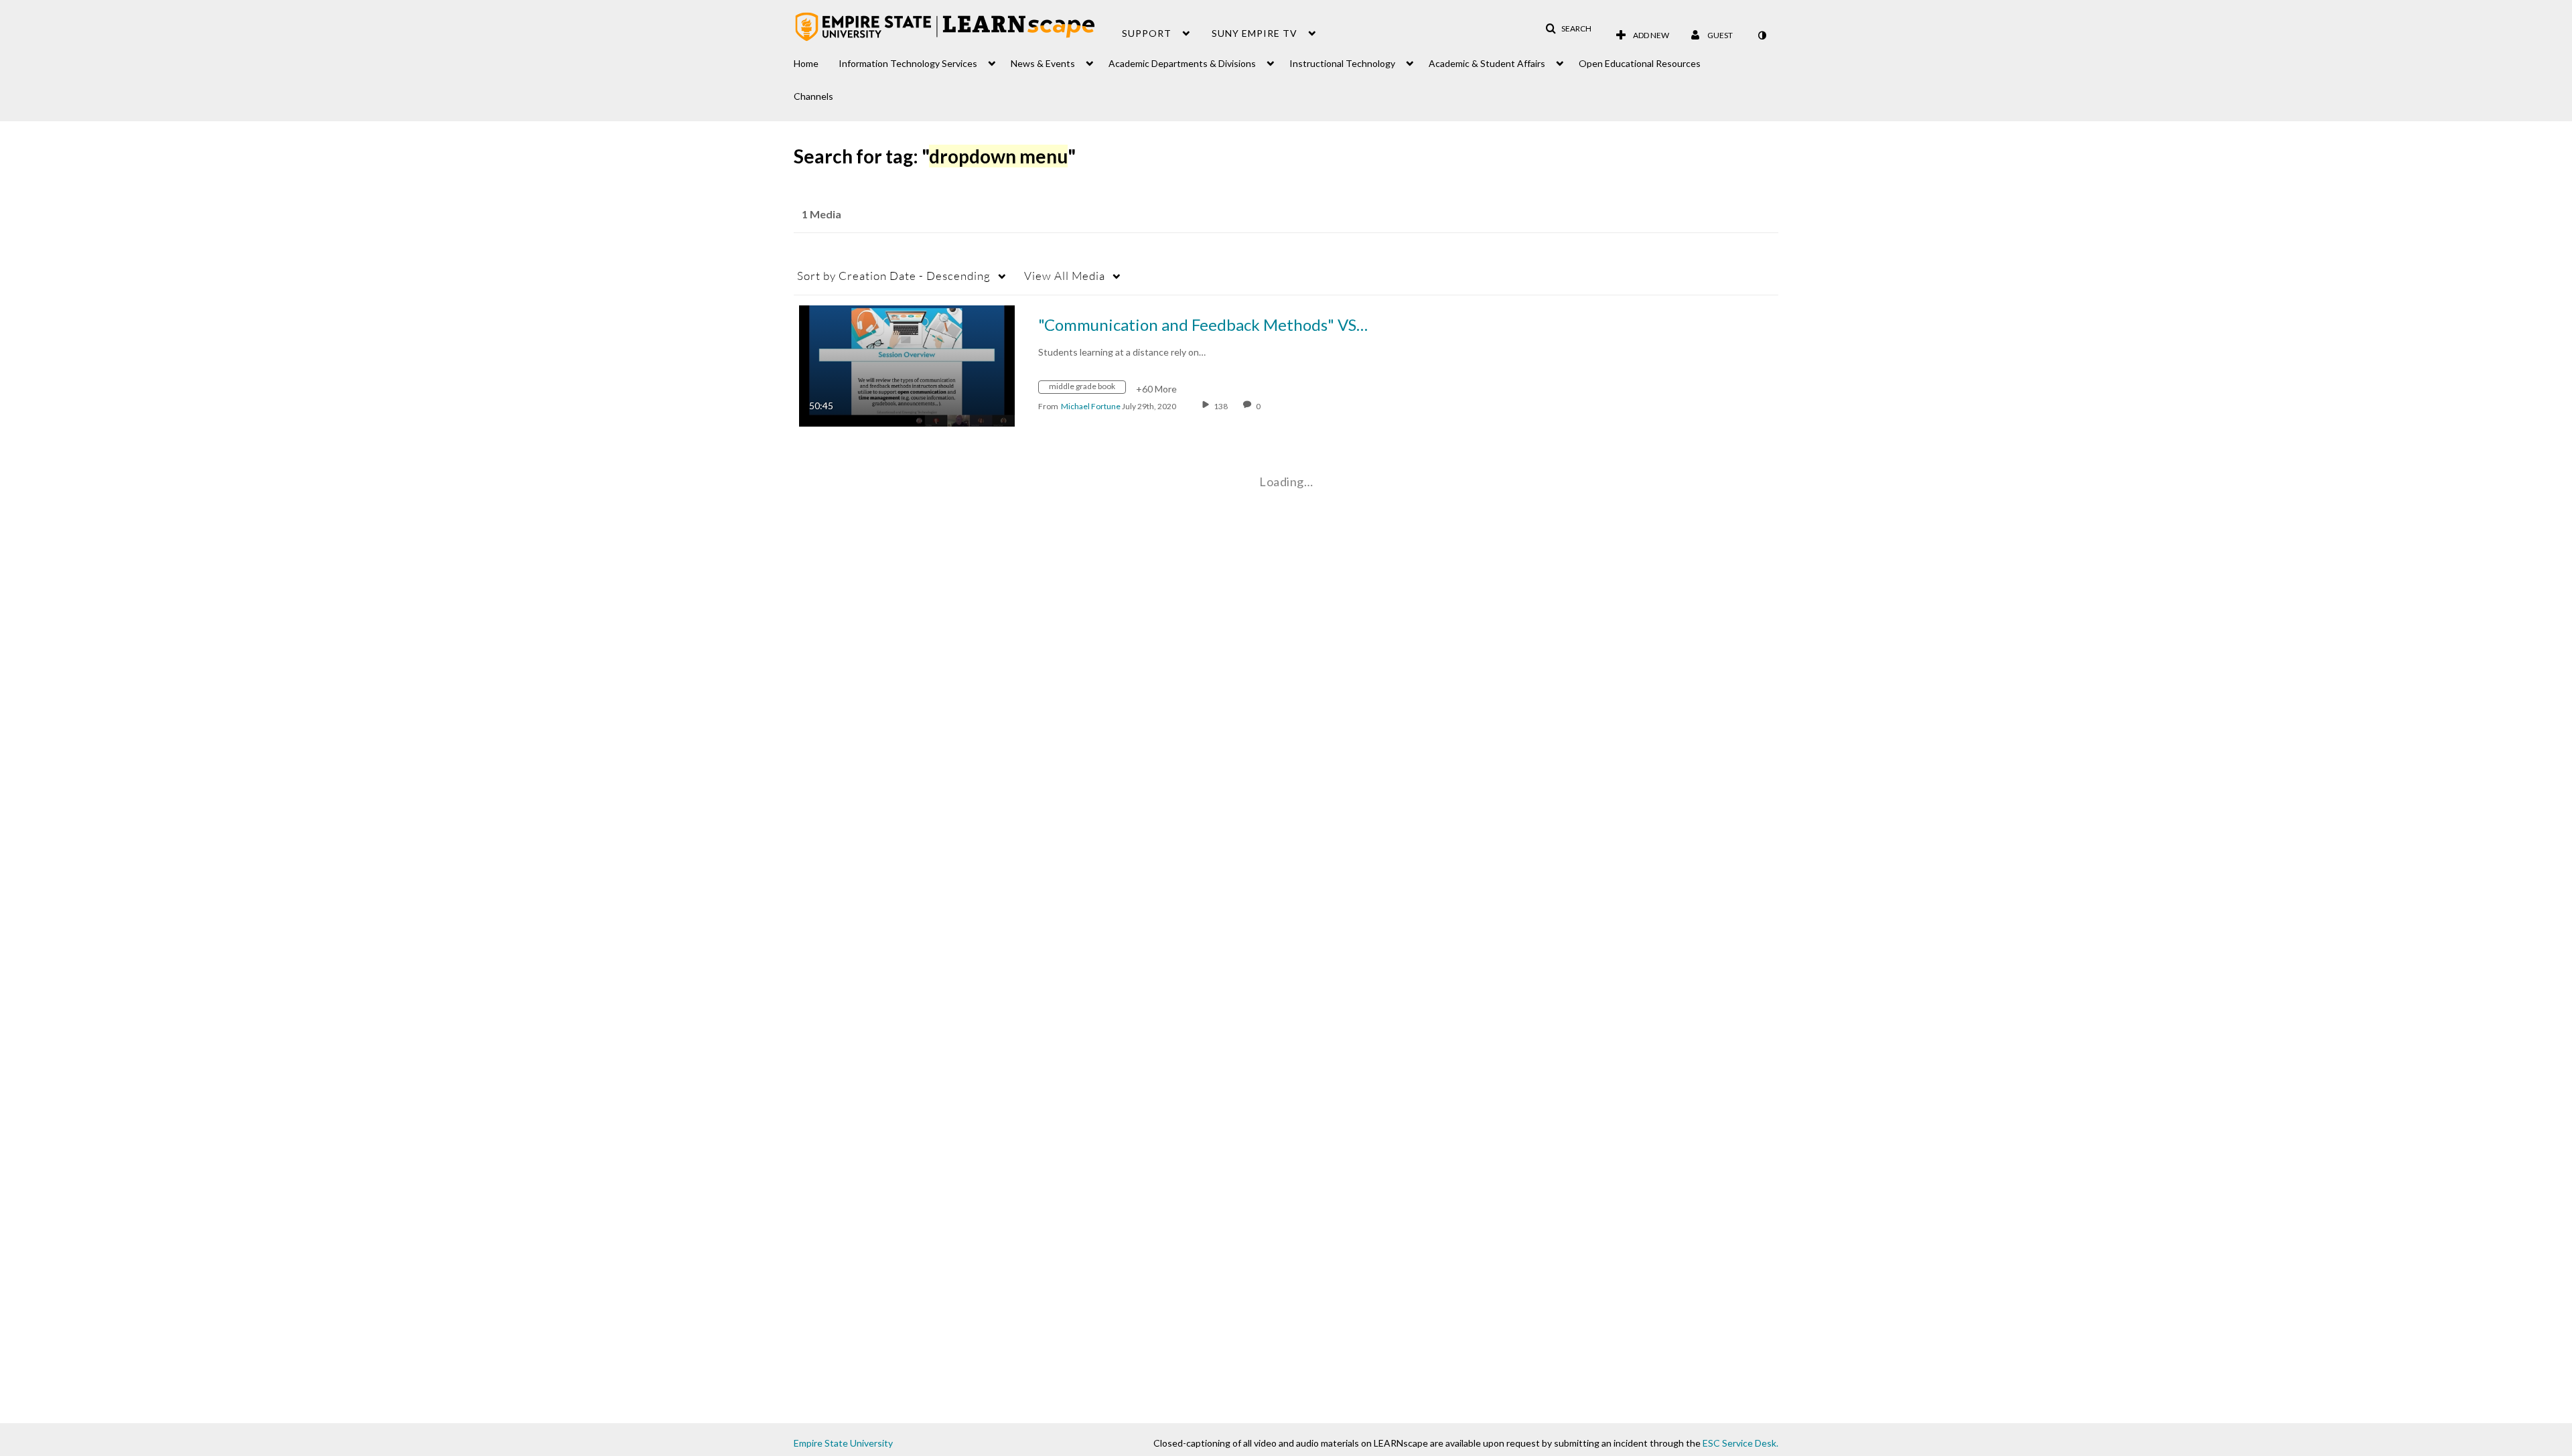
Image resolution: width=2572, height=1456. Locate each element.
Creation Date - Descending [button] (894, 276)
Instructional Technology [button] (1342, 63)
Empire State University (843, 1443)
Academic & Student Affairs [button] (1487, 63)
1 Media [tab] (821, 214)
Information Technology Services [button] (908, 63)
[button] (1568, 29)
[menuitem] (816, 60)
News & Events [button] (1043, 63)
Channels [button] (813, 96)
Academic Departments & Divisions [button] (1182, 63)
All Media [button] (1065, 276)
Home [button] (806, 63)
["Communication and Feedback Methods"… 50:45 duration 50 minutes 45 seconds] (907, 365)
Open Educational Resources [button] (1640, 63)
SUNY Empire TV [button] (1255, 33)
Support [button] (1147, 33)
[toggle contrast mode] (1762, 35)
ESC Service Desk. (1740, 1443)
